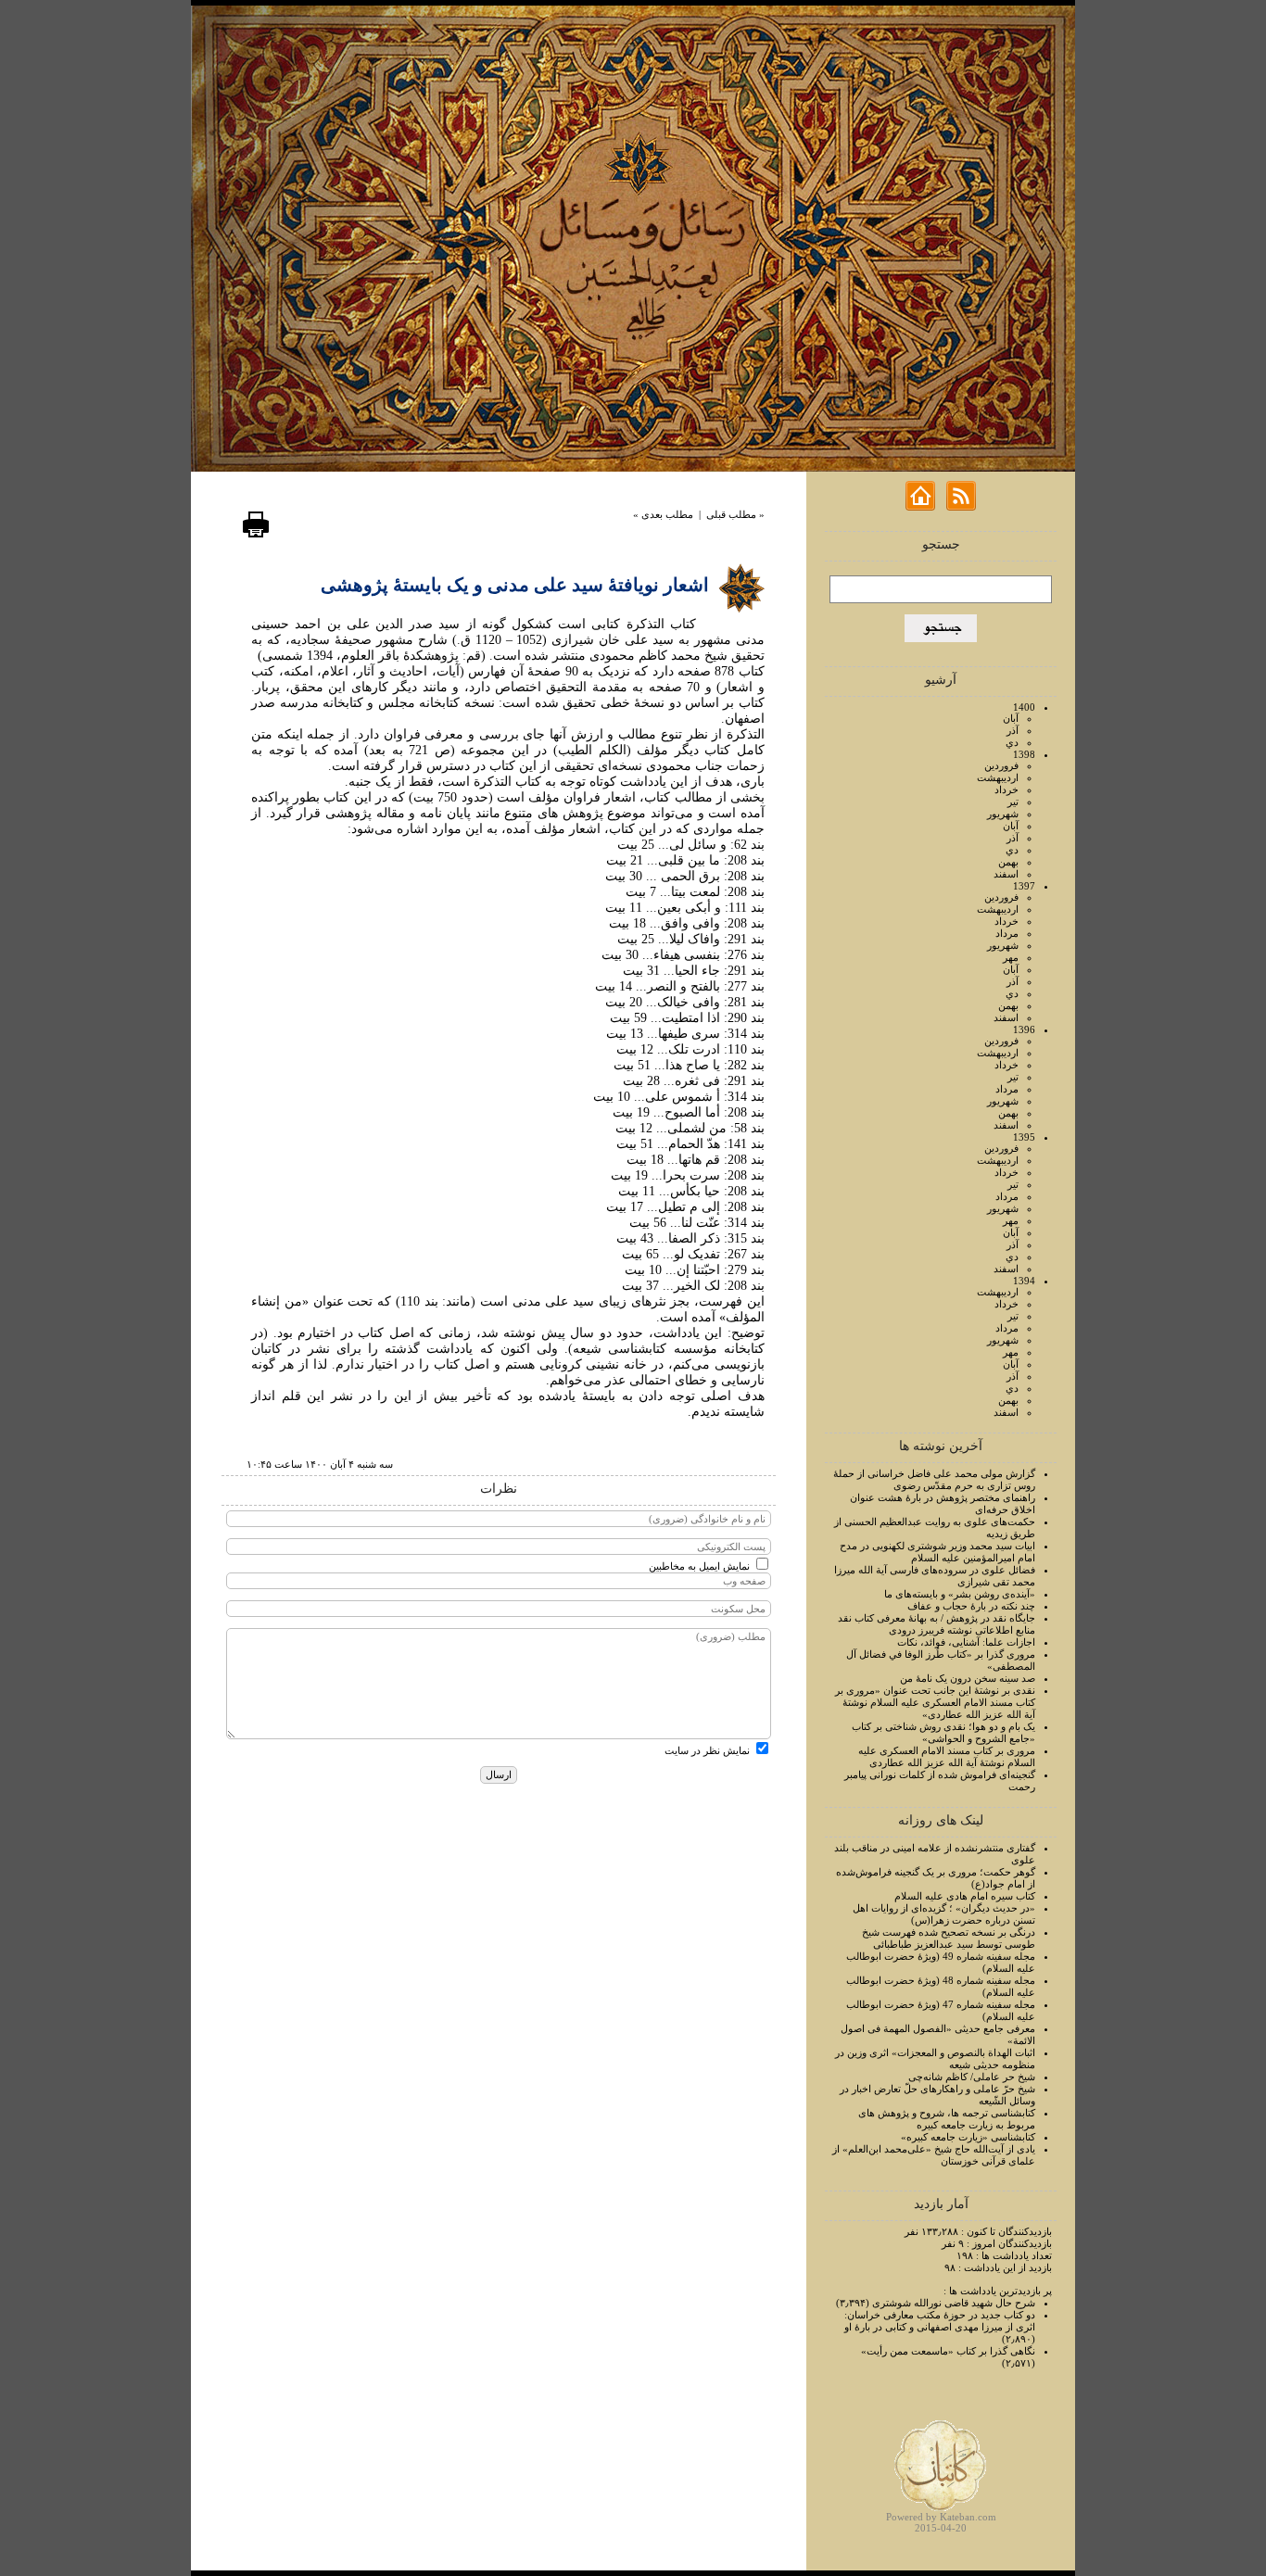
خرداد (1006, 789)
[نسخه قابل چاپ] (256, 535)
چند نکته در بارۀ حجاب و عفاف (971, 1606)
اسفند (1006, 874)
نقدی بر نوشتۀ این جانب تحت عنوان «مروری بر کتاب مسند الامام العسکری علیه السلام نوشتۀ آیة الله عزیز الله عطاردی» (935, 1702)
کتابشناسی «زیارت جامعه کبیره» (968, 2137)
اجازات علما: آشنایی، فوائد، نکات (966, 1642)
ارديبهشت (998, 777)
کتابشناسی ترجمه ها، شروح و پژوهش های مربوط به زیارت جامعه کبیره (947, 2119)
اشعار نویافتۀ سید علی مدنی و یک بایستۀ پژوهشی (515, 585)
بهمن (1008, 862)
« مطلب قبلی (735, 514)
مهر (1011, 957)
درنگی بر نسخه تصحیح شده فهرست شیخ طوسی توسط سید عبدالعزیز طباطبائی (949, 1938)
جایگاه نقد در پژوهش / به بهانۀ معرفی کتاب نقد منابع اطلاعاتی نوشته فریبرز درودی (937, 1624)
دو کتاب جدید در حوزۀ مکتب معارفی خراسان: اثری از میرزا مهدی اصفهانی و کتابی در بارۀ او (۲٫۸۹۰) (940, 2327)
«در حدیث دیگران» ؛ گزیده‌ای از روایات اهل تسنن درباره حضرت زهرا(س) (944, 1914)
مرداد (1007, 933)
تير (1013, 802)
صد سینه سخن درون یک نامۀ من (968, 1678)
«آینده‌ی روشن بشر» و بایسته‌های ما (960, 1594)
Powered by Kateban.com (941, 2517)
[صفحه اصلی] (920, 507)
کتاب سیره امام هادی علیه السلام (965, 1896)
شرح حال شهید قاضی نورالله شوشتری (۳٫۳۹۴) (936, 2303)
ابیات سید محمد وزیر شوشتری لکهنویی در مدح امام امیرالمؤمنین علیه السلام (937, 1552)
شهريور (1003, 814)
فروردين (1001, 765)
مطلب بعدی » (663, 514)
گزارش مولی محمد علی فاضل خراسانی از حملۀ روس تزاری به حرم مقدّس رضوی (934, 1479)
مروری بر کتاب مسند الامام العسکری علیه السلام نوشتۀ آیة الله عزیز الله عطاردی (947, 1756)
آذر (1013, 730)
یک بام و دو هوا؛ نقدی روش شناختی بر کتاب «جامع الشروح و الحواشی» (943, 1732)
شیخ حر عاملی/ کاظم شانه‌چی (972, 2077)
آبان (1011, 718)
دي (1012, 742)
